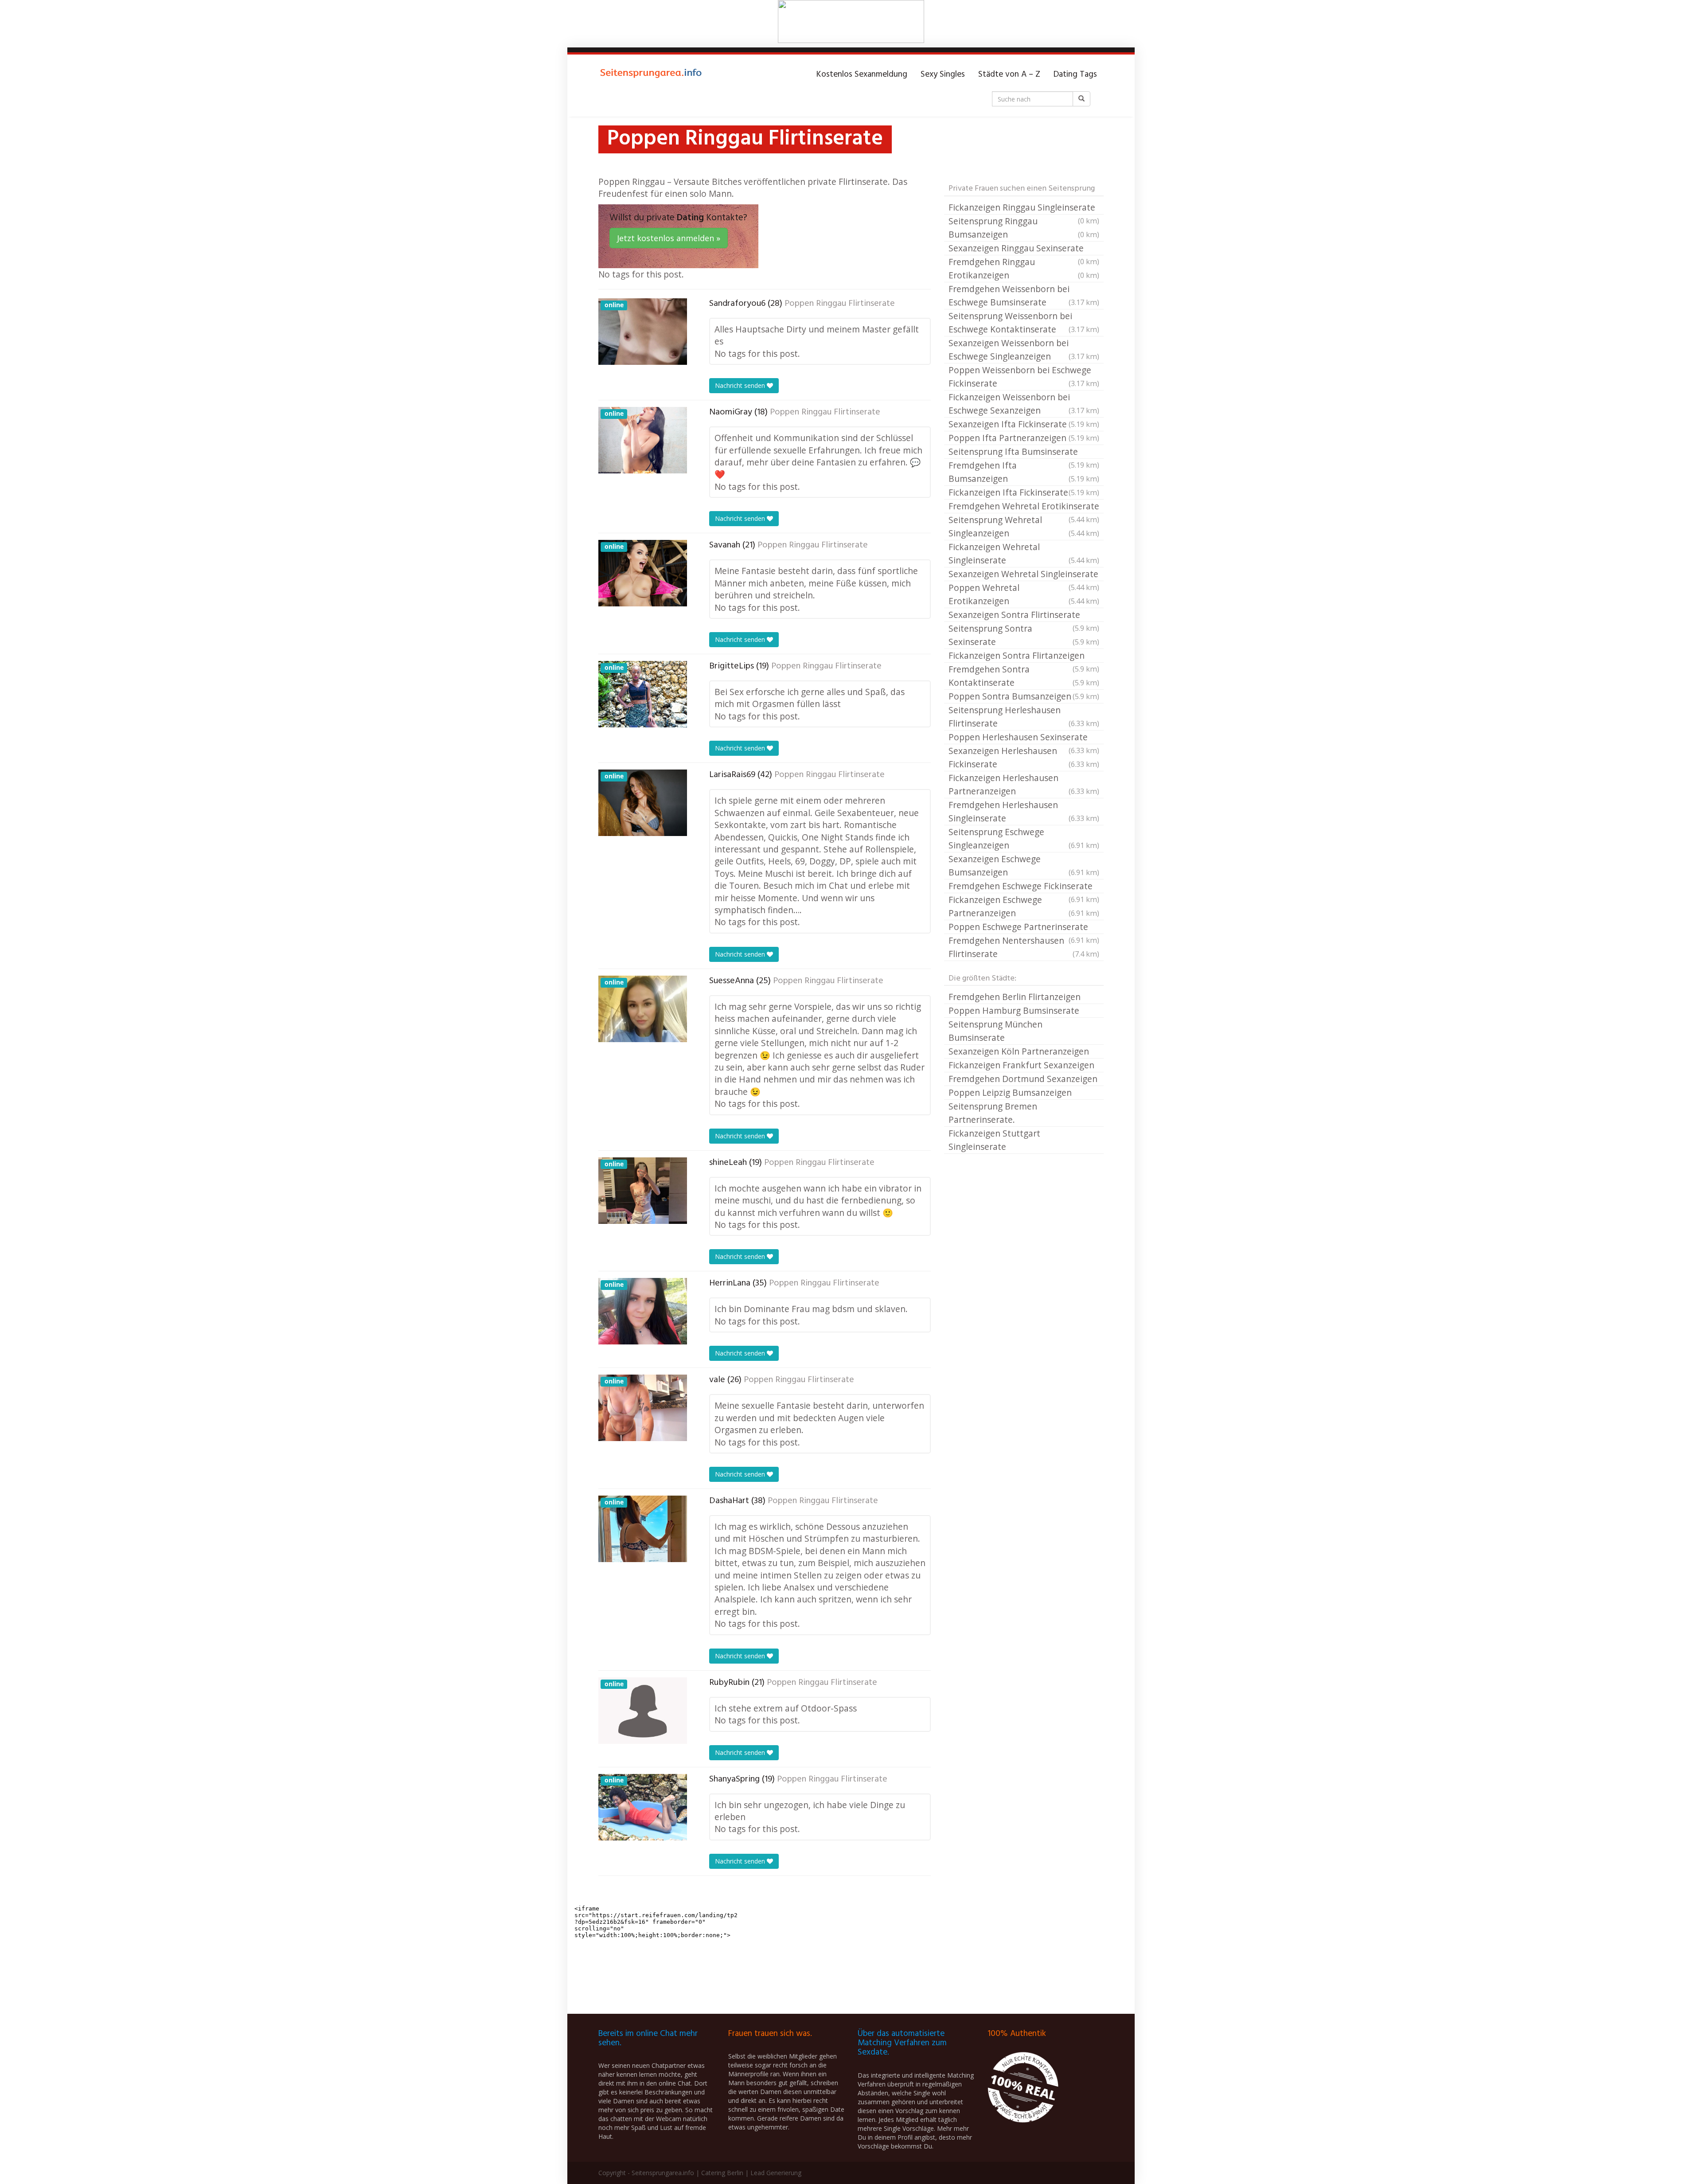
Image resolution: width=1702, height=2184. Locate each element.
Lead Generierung (776, 2173)
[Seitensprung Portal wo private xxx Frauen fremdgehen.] (652, 74)
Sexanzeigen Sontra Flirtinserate (1024, 615)
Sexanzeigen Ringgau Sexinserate (1024, 249)
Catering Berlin (722, 2173)
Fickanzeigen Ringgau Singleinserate (1024, 208)
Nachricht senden (741, 385)
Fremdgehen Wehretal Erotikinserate (1024, 507)
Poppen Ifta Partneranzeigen (1024, 438)
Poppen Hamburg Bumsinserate (1014, 1010)
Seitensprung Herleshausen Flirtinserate (1024, 717)
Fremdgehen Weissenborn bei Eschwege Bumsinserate (1024, 295)
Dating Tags (1075, 74)
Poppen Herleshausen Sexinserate (1024, 738)
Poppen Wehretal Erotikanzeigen (1024, 594)
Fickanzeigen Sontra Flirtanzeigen (1024, 656)
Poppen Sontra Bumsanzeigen (1024, 696)
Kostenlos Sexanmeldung (862, 74)
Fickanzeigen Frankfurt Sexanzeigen (1021, 1065)
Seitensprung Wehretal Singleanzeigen (1024, 526)
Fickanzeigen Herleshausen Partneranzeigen (1024, 784)
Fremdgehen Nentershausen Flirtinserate (1024, 947)
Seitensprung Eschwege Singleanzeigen (1024, 838)
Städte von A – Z (1009, 74)
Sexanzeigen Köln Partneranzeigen (1019, 1051)
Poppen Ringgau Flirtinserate (840, 304)
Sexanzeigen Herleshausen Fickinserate (1024, 757)
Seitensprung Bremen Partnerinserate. (993, 1113)
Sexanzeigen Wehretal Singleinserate (1024, 574)
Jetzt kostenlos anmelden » (669, 238)
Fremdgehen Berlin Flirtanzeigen (1015, 997)
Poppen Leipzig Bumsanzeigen (1010, 1092)
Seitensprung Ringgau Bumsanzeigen (1024, 228)
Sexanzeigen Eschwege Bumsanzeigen (1024, 865)
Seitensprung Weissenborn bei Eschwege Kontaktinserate (1024, 322)
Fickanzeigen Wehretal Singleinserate (1024, 553)
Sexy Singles (943, 74)
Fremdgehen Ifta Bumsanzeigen (1024, 472)
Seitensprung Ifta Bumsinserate (1024, 452)
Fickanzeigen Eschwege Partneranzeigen (1024, 906)
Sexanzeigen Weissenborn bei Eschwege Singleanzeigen (1024, 350)
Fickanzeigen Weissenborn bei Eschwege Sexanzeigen (1024, 404)
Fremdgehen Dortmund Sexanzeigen (1023, 1079)
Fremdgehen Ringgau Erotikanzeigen (1024, 268)
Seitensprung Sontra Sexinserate (1024, 635)
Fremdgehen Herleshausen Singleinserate (1024, 811)
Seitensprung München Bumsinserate (995, 1031)
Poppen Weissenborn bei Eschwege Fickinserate (1024, 377)
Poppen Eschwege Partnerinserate (1024, 927)
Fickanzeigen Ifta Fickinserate (1024, 492)
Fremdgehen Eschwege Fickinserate (1024, 887)
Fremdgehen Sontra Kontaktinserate (1024, 676)
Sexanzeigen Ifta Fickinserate (1024, 424)
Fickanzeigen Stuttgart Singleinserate (994, 1140)
